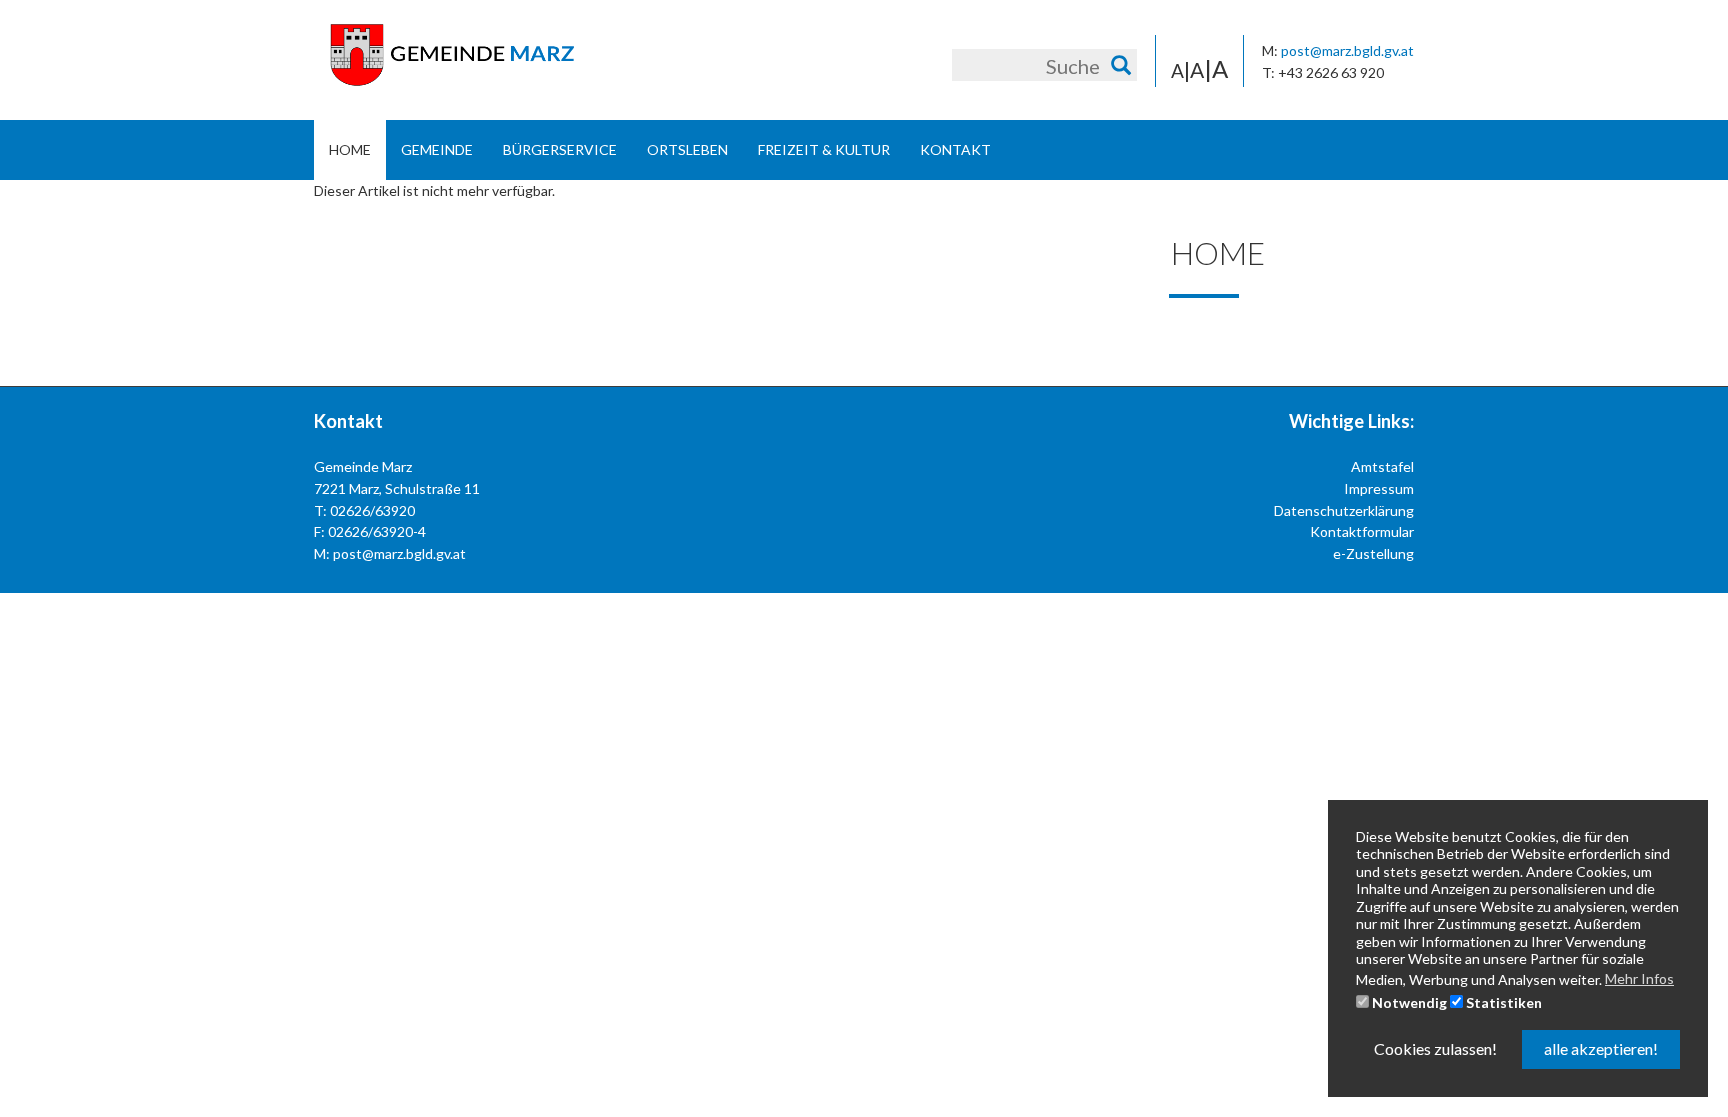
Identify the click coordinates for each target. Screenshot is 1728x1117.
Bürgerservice (560, 149)
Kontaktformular (1362, 531)
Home (350, 149)
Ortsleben (687, 149)
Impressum (1379, 488)
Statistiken (1502, 1002)
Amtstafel (1382, 466)
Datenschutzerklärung (1344, 510)
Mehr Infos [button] (1639, 978)
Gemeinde (437, 149)
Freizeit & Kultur (824, 149)
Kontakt (955, 149)
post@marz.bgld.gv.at (1347, 50)
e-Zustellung (1373, 553)
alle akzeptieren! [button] (1601, 1048)
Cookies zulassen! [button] (1435, 1048)
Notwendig (1408, 1002)
